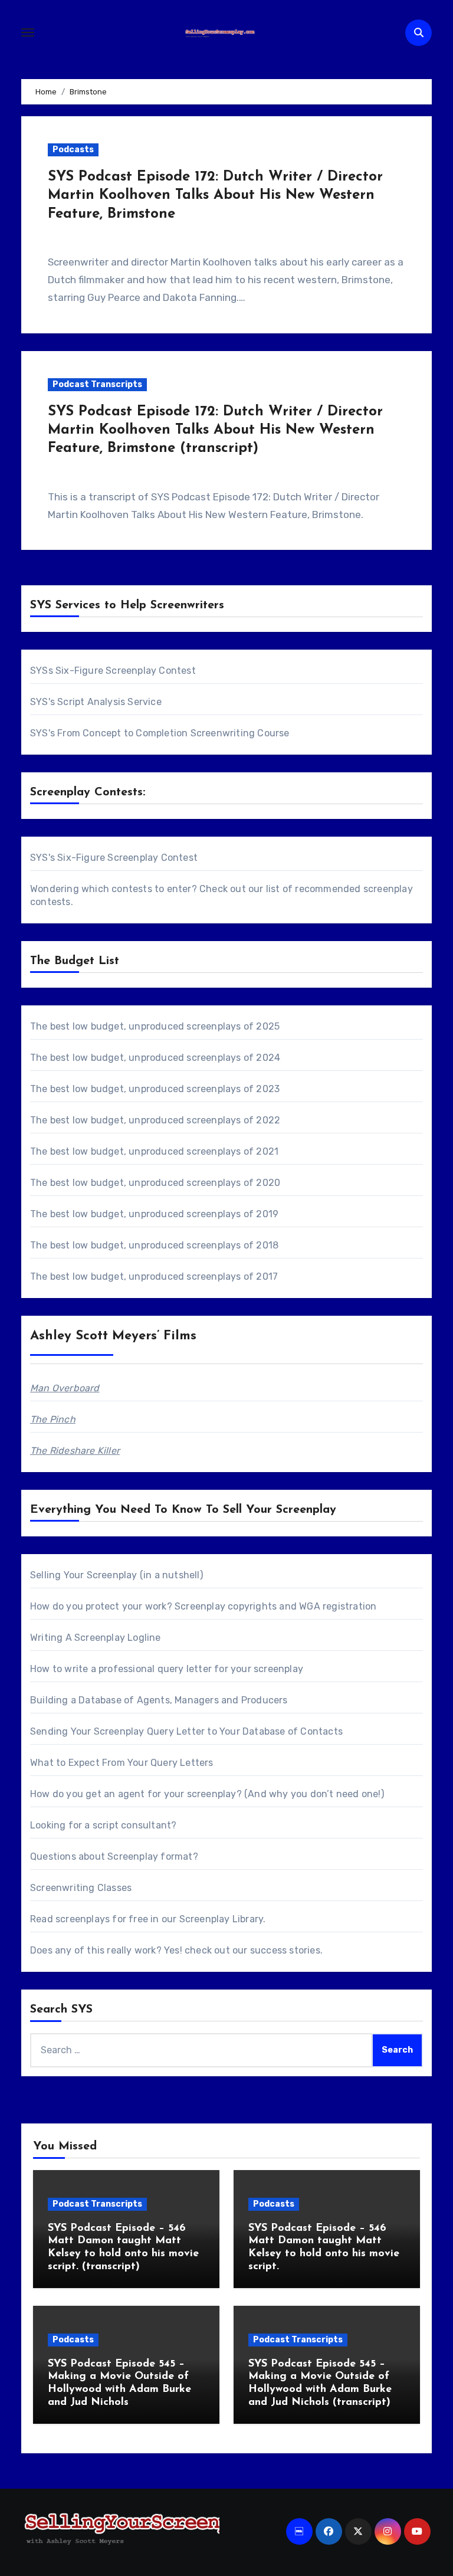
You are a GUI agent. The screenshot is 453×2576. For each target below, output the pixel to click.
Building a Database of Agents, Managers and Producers (159, 1700)
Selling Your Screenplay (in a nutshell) (116, 1575)
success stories (285, 1950)
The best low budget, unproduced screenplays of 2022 (155, 1120)
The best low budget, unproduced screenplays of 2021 (154, 1151)
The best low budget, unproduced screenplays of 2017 (154, 1276)
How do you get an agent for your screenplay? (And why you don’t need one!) (207, 1794)
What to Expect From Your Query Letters (122, 1763)
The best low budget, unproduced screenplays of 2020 (155, 1183)
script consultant (132, 1825)
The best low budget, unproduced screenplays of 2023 (155, 1089)
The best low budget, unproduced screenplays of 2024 (155, 1058)
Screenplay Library (221, 1919)
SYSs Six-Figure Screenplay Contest (113, 671)
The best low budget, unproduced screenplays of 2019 (154, 1214)
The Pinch (53, 1419)
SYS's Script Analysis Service (96, 702)
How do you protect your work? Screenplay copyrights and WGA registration (203, 1606)
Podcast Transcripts (97, 384)
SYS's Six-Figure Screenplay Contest (114, 858)
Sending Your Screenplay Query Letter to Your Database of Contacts (186, 1731)
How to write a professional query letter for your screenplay (167, 1669)
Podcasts (73, 150)
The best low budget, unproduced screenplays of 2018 (154, 1245)
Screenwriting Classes (81, 1888)
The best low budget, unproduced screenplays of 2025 (155, 1026)
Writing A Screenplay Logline (96, 1638)
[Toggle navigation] (28, 32)
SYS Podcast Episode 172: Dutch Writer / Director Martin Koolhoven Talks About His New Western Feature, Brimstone (215, 195)
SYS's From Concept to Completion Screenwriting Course (160, 733)
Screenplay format (150, 1856)
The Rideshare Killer (75, 1451)
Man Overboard (65, 1388)
